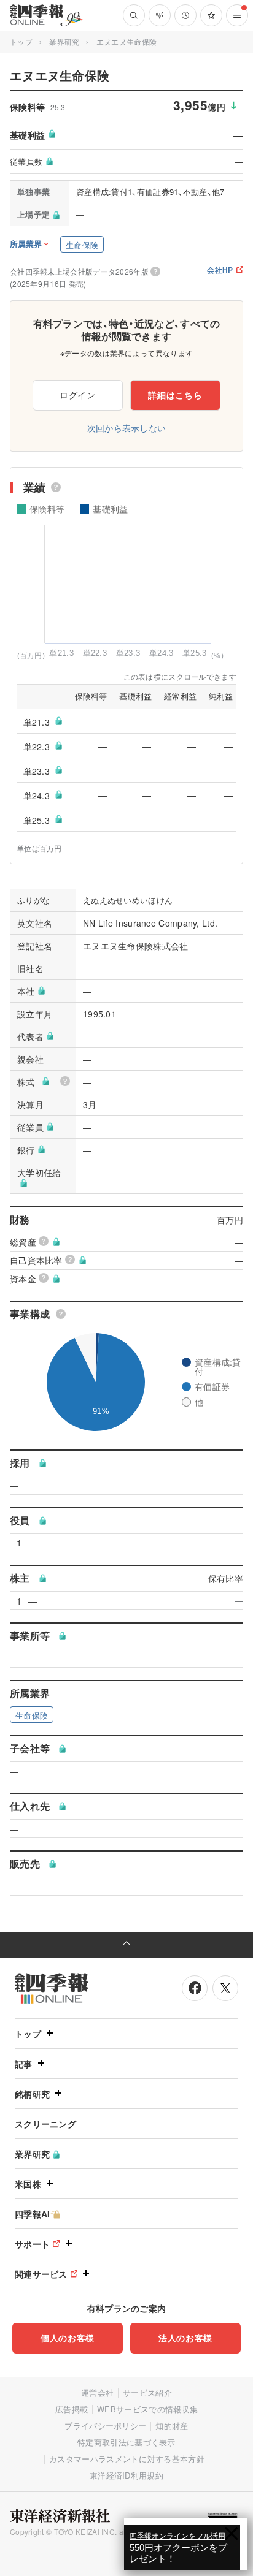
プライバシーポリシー (105, 2426)
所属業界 (26, 244)
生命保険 (82, 245)
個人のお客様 (68, 2338)
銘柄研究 (32, 2094)
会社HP (220, 271)
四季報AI (33, 2214)
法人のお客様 (185, 2338)
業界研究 (64, 41)
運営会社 (97, 2392)
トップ (21, 41)
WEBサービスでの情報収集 (147, 2409)
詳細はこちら (175, 395)
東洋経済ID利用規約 (126, 2475)
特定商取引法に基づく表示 (126, 2442)
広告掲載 (72, 2409)
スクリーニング (45, 2124)
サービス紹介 (147, 2392)
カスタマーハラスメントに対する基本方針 (127, 2459)
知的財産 (172, 2426)
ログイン (78, 395)
